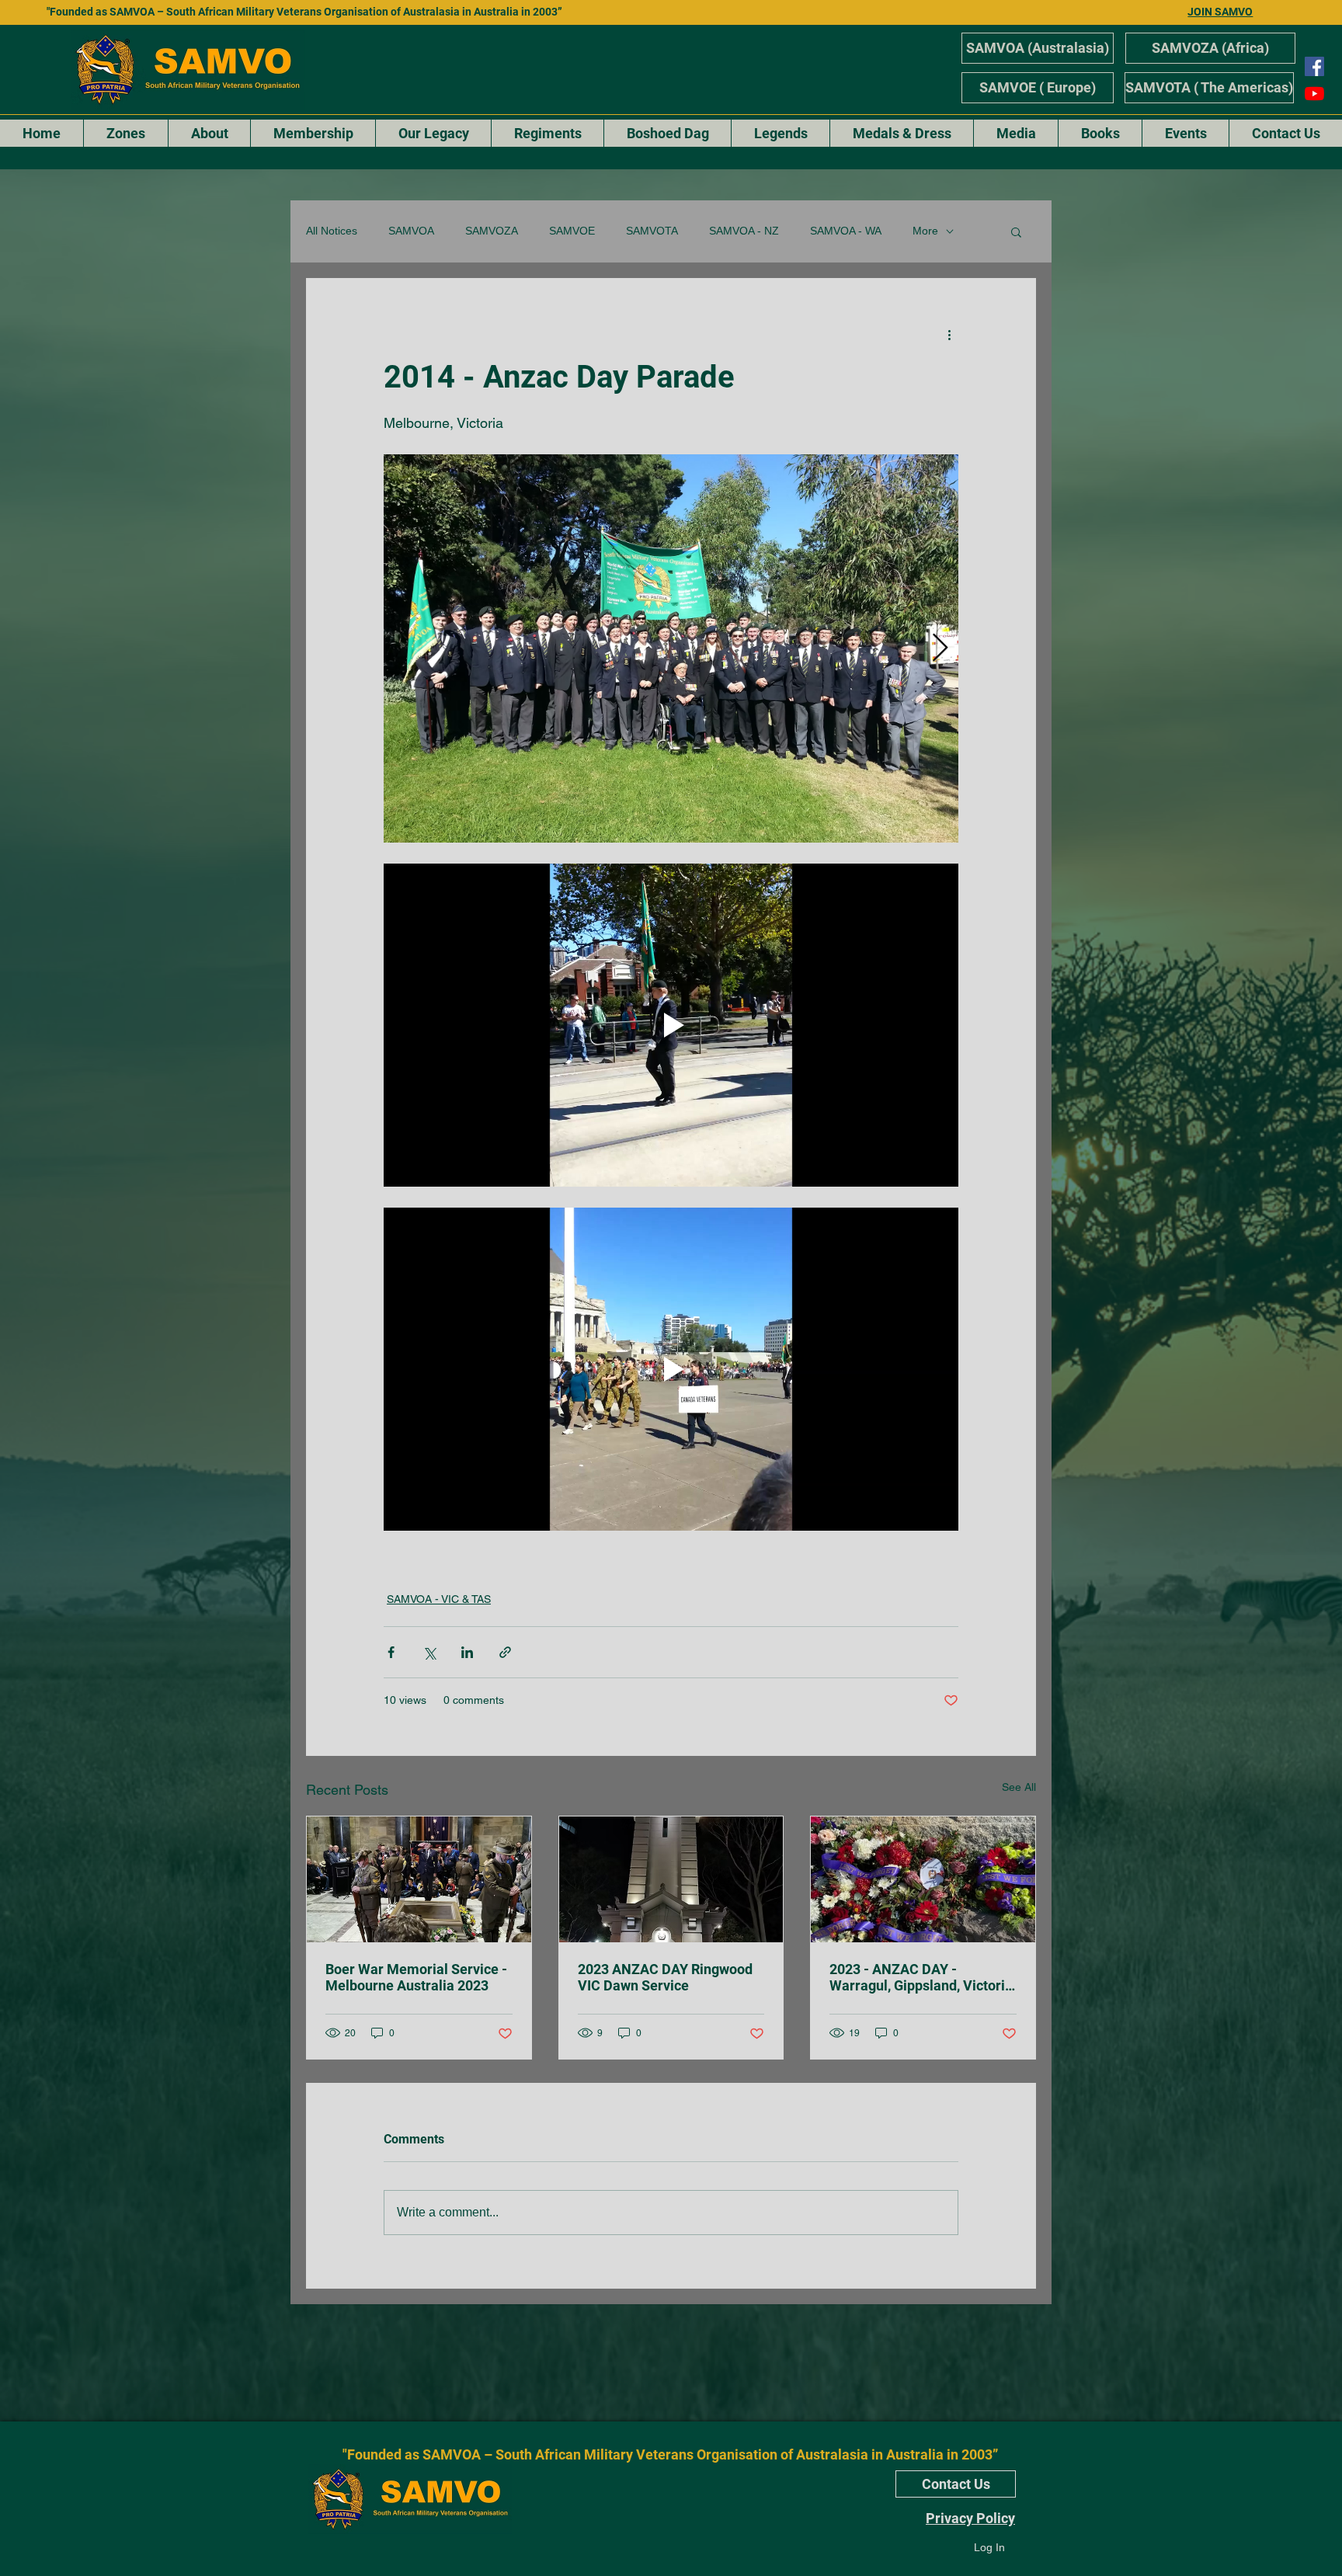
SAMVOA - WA (846, 231)
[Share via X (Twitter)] (429, 1652)
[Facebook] (1314, 66)
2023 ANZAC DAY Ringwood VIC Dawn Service (665, 1977)
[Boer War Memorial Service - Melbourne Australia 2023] (419, 1879)
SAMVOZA (492, 231)
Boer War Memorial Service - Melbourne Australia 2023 (416, 1977)
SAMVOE (572, 231)
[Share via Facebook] (391, 1652)
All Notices (332, 231)
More (925, 231)
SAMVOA (411, 231)
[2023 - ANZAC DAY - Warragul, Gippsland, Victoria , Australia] (923, 1879)
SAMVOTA (652, 231)
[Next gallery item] (940, 648)
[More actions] (949, 335)
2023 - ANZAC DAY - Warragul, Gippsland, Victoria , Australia (921, 1977)
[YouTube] (1314, 94)
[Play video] (671, 1025)
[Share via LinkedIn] (467, 1652)
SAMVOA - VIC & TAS (439, 1599)
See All (1019, 1787)
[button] (1016, 231)
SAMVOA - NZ (744, 231)
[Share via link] (505, 1652)
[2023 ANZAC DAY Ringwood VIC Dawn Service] (671, 1879)
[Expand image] (671, 648)
